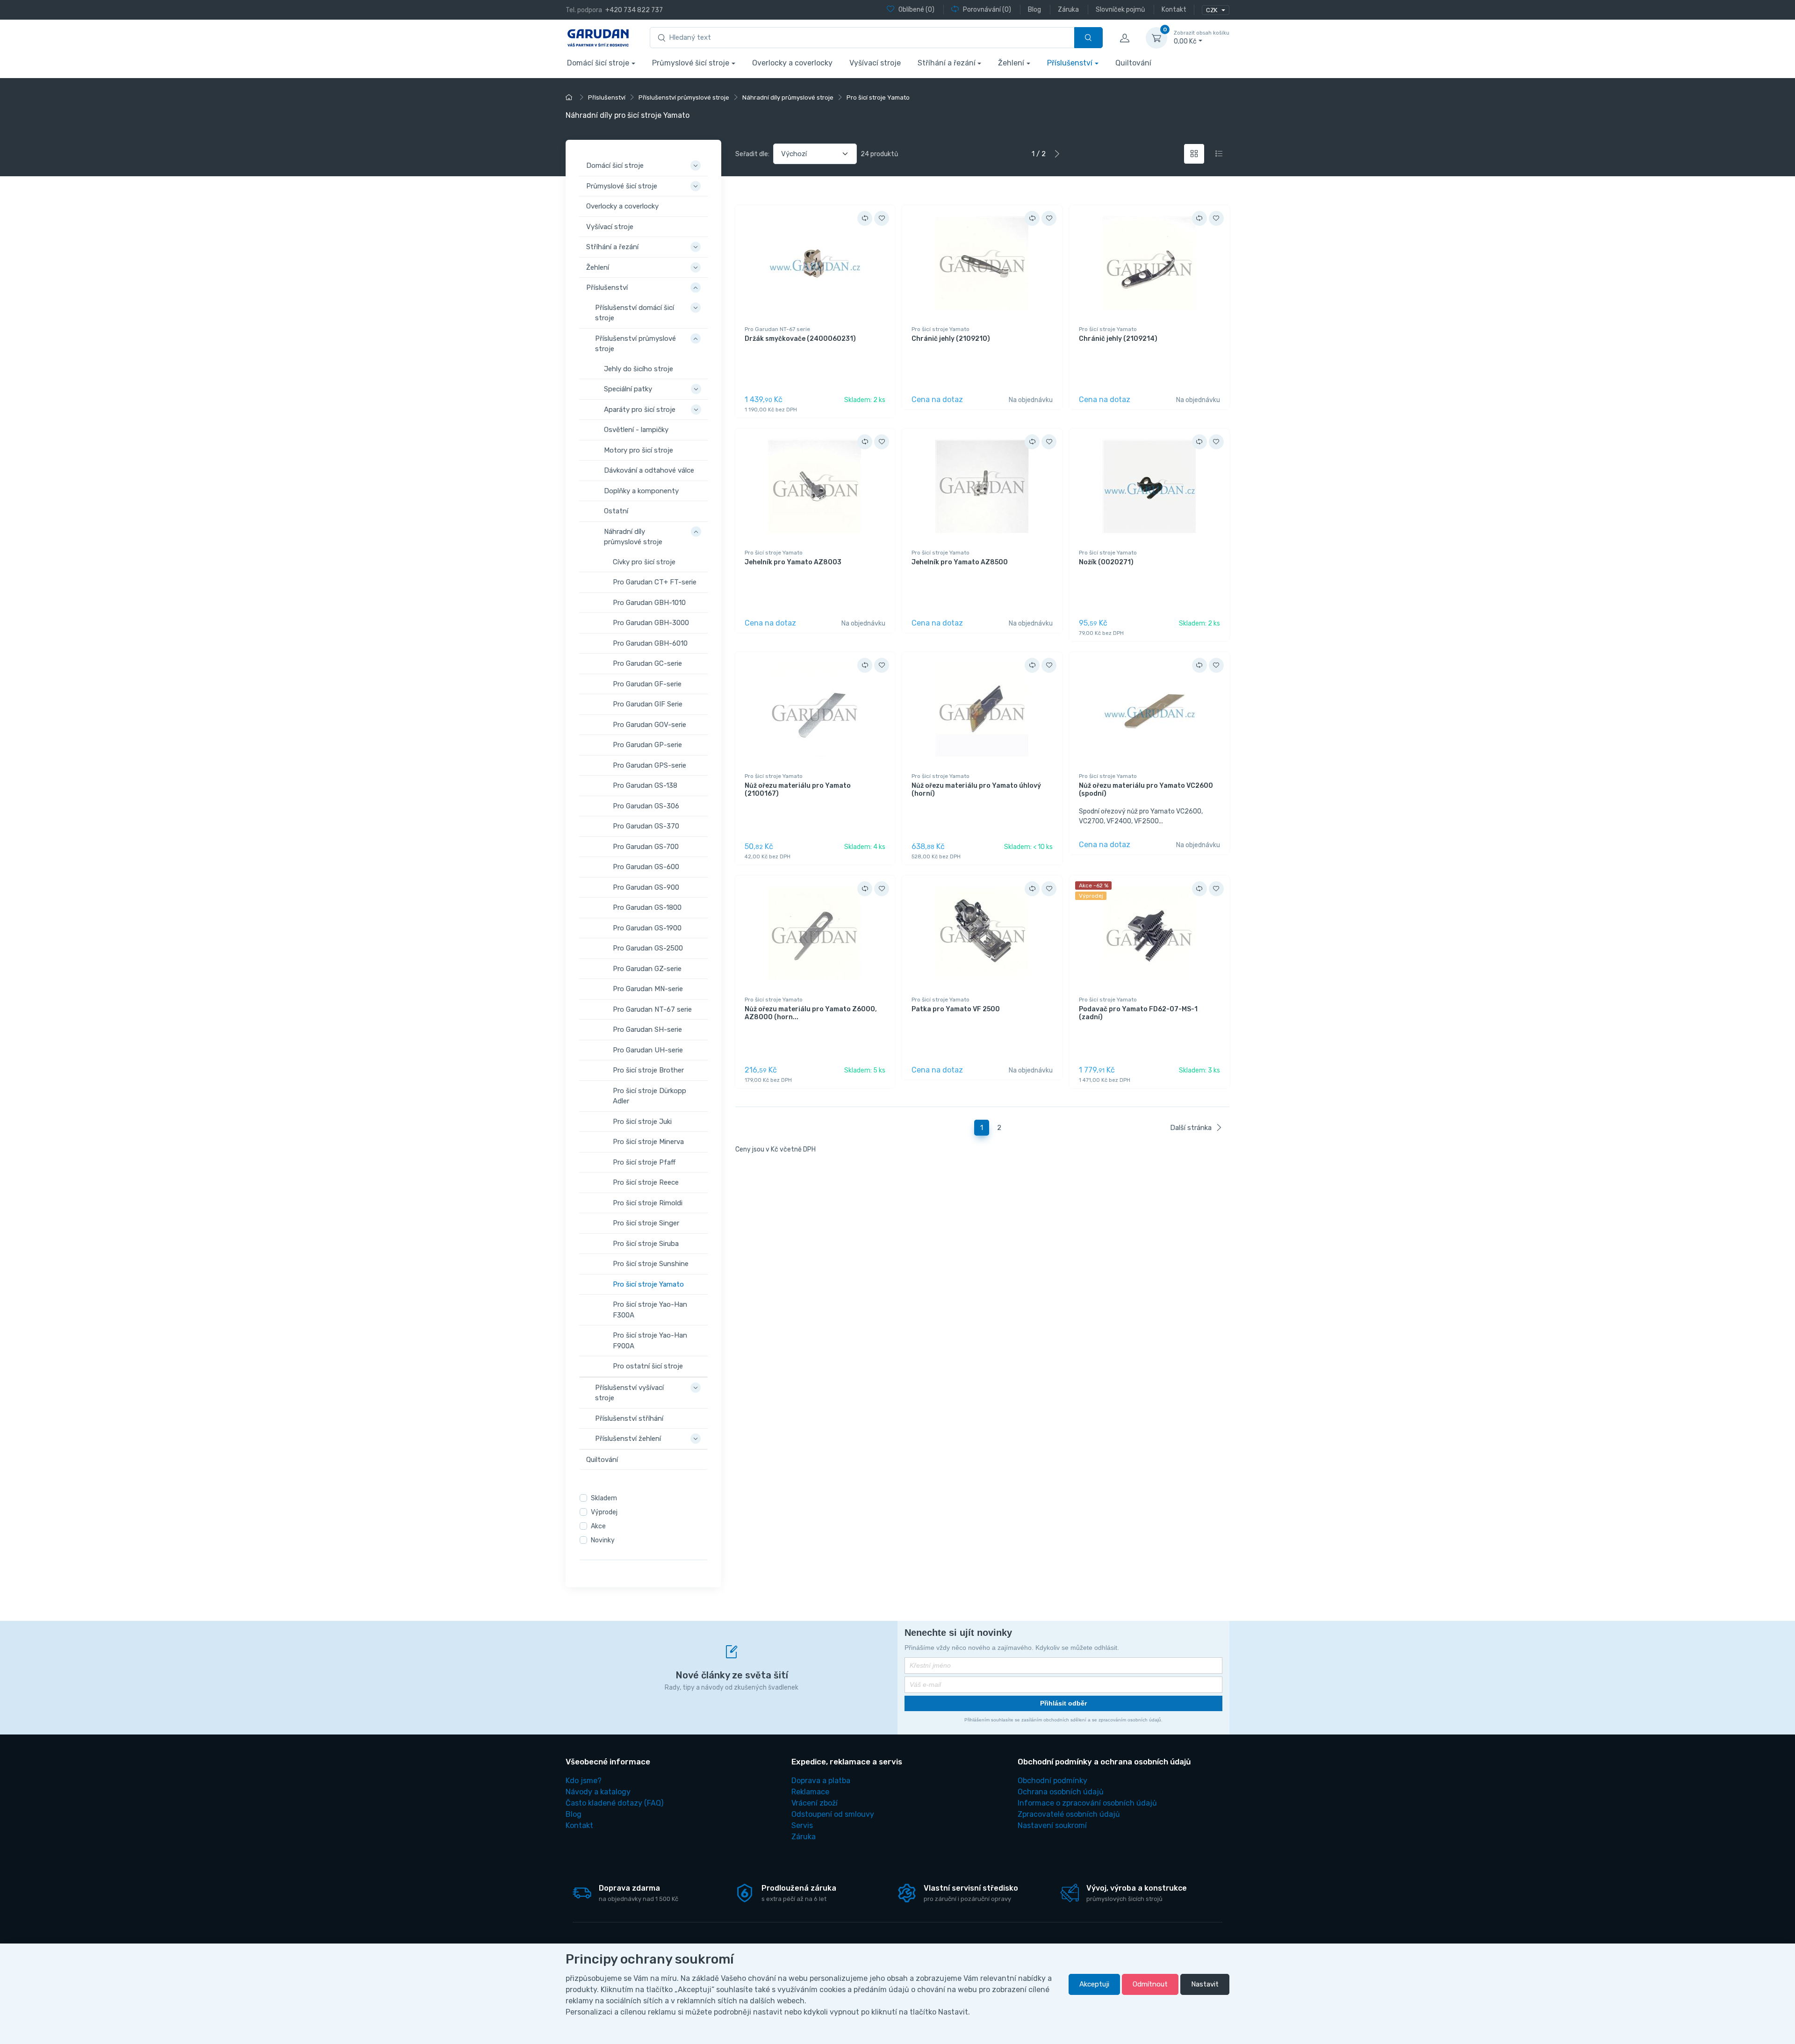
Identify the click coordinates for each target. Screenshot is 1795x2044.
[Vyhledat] (1088, 38)
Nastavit (1205, 1984)
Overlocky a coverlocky (792, 63)
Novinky (603, 1540)
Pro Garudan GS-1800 (647, 907)
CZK (1212, 10)
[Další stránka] (1057, 154)
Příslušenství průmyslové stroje (635, 343)
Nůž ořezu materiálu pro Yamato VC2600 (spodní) (1146, 790)
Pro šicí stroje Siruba (646, 1243)
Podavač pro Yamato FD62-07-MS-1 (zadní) (1138, 1013)
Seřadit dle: (752, 154)
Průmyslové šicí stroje (691, 63)
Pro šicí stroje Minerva (648, 1142)
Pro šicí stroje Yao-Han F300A (650, 1310)
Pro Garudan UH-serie (648, 1050)
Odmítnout (1150, 1984)
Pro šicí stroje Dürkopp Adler (650, 1096)
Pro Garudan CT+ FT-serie (655, 582)
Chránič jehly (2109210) (951, 339)
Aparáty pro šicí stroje (640, 409)
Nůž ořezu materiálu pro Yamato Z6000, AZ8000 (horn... (811, 1013)
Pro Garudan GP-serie (647, 745)
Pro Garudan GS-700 (646, 846)
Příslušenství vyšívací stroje (629, 1393)
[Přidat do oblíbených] (882, 218)
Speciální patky (628, 389)
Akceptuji (1094, 1984)
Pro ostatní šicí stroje (648, 1366)
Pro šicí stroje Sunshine (651, 1264)
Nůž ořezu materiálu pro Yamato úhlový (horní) (976, 790)
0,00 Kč (1202, 38)
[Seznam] (1219, 154)
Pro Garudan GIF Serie (648, 704)
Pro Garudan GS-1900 (647, 928)
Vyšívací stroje (875, 63)
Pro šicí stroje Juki (642, 1121)
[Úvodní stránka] (570, 97)
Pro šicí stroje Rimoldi (648, 1202)
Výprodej (604, 1512)
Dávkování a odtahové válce (649, 470)
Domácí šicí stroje (598, 63)
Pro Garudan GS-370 (646, 826)
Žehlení (1011, 63)
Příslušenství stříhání (629, 1418)
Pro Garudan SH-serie (647, 1029)
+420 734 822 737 (634, 10)
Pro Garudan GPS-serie (650, 765)
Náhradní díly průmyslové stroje (633, 536)
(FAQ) (614, 1803)
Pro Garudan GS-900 (646, 887)
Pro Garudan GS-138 (645, 785)
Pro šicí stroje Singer (646, 1223)
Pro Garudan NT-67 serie (652, 1009)
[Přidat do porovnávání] (865, 218)
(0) (916, 10)
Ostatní (616, 511)
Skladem (604, 1498)
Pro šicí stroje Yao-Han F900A (650, 1341)
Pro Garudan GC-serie (647, 663)
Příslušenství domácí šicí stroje (635, 313)
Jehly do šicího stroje (639, 368)
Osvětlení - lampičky (636, 430)
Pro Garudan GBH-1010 (649, 602)
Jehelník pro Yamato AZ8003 (793, 562)
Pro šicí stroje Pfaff (644, 1162)
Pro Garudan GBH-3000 (651, 623)
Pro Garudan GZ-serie (647, 968)
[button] (697, 160)
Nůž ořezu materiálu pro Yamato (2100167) (798, 790)
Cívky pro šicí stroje (644, 561)
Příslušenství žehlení (628, 1439)
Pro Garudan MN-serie (648, 989)
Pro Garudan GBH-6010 (650, 643)
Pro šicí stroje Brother (648, 1070)
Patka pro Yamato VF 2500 (956, 1009)
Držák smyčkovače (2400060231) (800, 339)
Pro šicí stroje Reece (646, 1182)
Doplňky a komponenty (641, 490)
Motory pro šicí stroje (639, 450)
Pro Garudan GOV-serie (650, 724)
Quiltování (1133, 63)
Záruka (804, 1837)
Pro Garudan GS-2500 (648, 948)
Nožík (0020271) (1106, 562)
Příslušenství (1070, 63)
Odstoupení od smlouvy (833, 1814)
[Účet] (1124, 38)
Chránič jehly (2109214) (1118, 339)
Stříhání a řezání (947, 63)
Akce (598, 1526)
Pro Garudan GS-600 (646, 867)
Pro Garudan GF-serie (647, 684)
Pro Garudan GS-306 (646, 806)
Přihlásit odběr (1063, 1703)
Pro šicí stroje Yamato (648, 1284)
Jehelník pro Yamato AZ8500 (960, 562)
